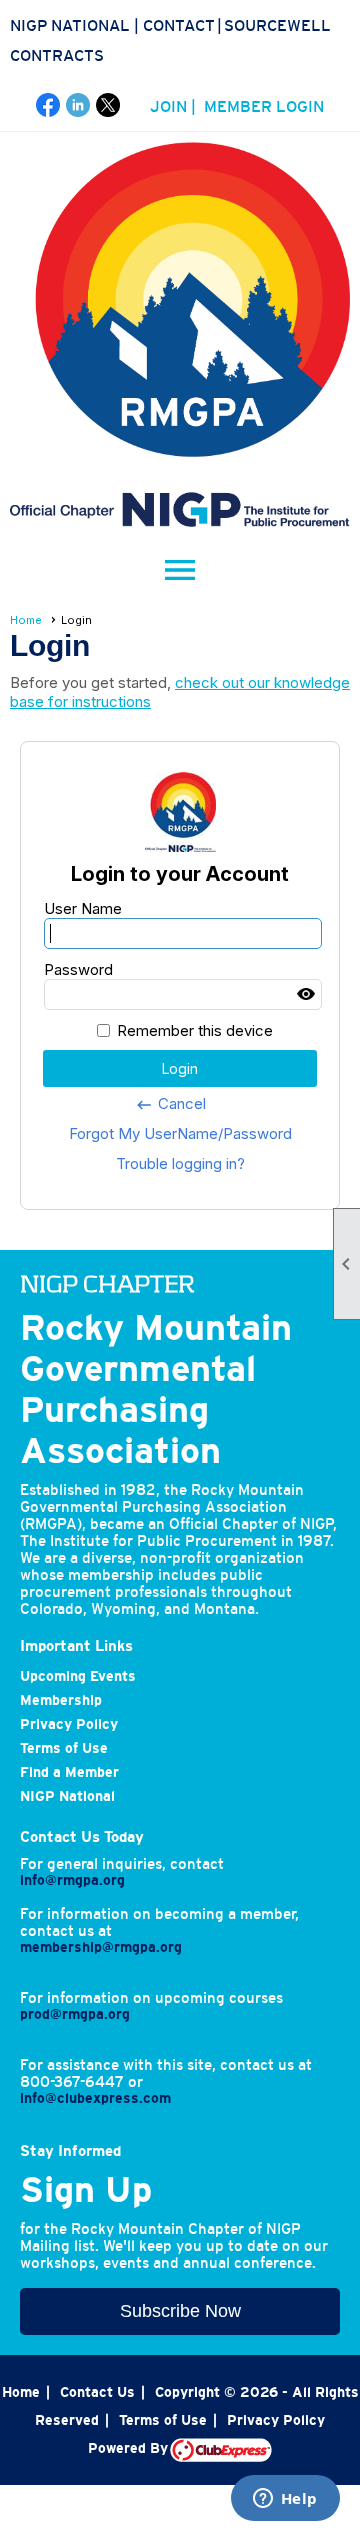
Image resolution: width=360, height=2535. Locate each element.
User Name (83, 908)
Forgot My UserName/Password (180, 1133)
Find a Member (69, 1772)
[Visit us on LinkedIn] (78, 105)
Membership (61, 1700)
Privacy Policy (69, 1724)
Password (78, 969)
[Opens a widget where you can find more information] (285, 2500)
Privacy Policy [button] (276, 2420)
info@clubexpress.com (95, 2098)
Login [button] (180, 1068)
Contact (179, 25)
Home (26, 620)
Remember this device (195, 1030)
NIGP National (70, 25)
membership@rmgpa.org (101, 1947)
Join (168, 106)
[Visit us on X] (108, 105)
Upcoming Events (78, 1676)
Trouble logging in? (180, 1163)
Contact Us (97, 2392)
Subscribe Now (180, 2311)
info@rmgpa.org (72, 1880)
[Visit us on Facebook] (48, 105)
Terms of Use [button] (163, 2420)
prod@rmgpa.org (75, 2014)
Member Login (264, 106)
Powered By (129, 2448)
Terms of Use (64, 1748)
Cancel (170, 1104)
